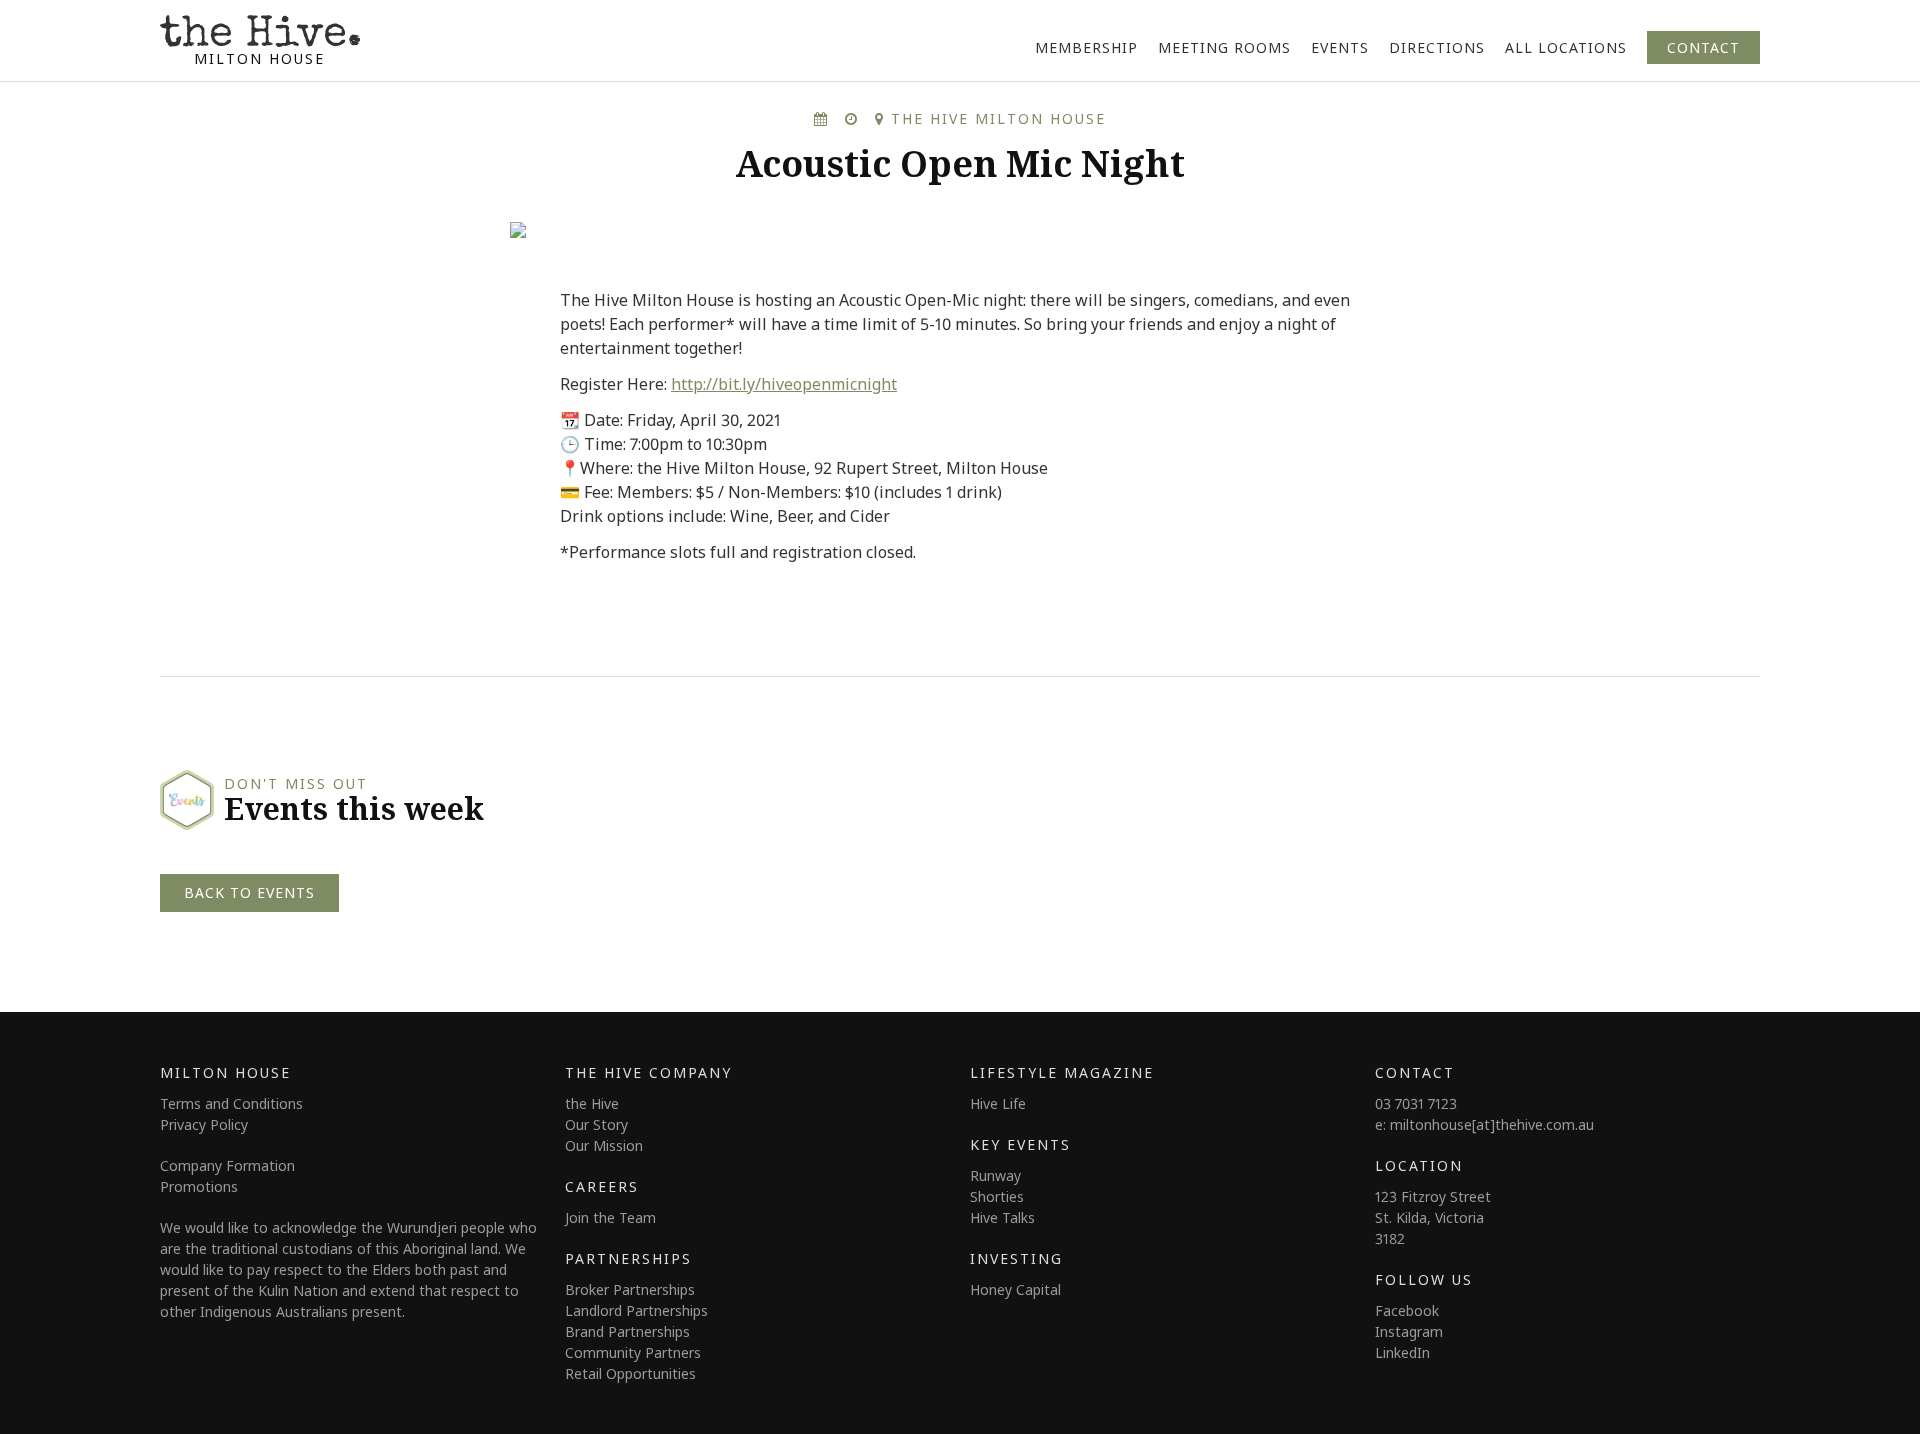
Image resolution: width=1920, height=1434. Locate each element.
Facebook (1407, 1310)
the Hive (592, 1103)
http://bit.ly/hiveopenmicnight (784, 384)
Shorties (997, 1196)
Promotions (199, 1186)
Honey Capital (1015, 1289)
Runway (995, 1175)
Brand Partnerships (627, 1331)
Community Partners (633, 1352)
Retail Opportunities (630, 1373)
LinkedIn (1402, 1352)
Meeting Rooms (1224, 47)
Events (1340, 47)
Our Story (596, 1124)
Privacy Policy (204, 1124)
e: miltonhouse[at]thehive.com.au (1484, 1124)
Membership (1086, 47)
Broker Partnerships (630, 1289)
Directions (1437, 47)
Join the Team (610, 1217)
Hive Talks (1002, 1217)
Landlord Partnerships (636, 1310)
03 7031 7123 (1416, 1103)
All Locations (1566, 47)
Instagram (1409, 1331)
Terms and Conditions (231, 1103)
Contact (1703, 47)
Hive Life (998, 1103)
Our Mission (604, 1145)
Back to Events (249, 892)
